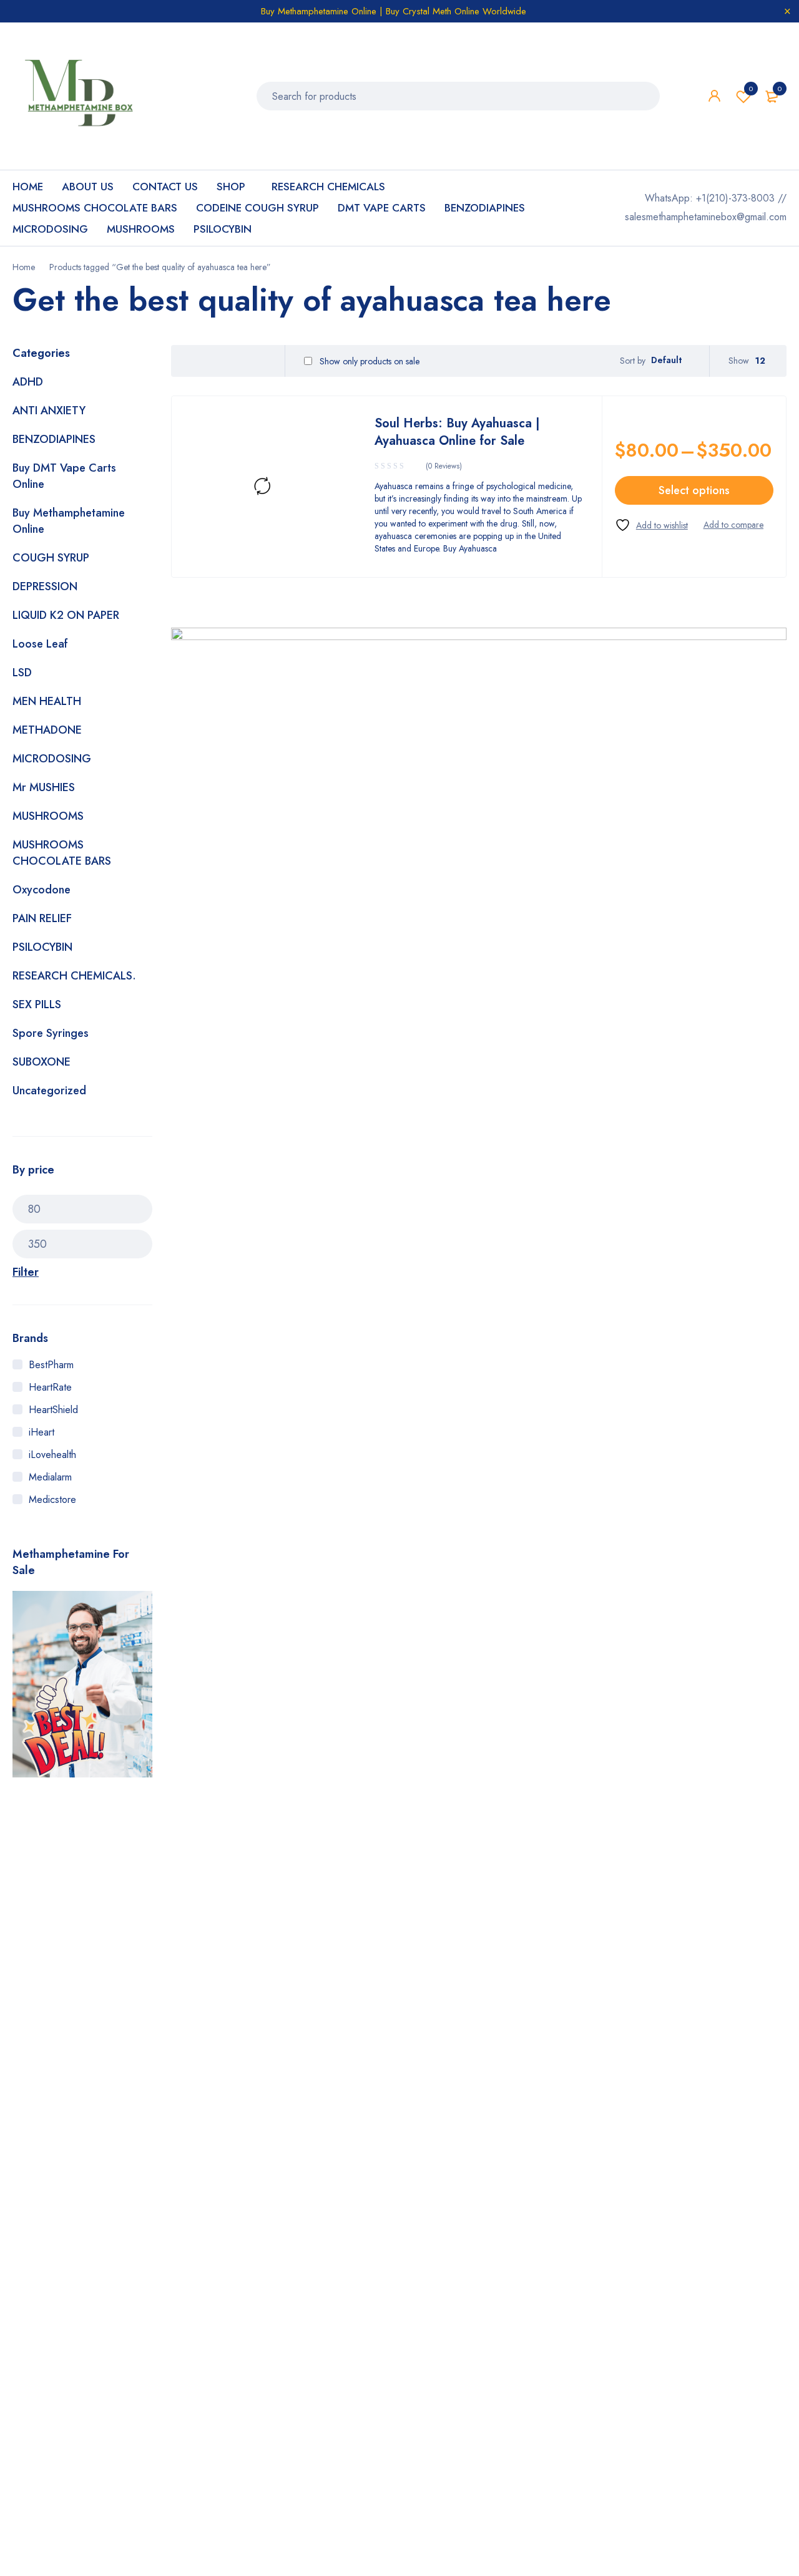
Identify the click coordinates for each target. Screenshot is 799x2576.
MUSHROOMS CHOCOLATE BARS (62, 853)
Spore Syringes (51, 1033)
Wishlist (751, 89)
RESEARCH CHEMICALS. (74, 976)
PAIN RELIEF (42, 918)
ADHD (28, 382)
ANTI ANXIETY (49, 411)
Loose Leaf (40, 644)
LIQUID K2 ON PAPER (66, 615)
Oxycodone (42, 890)
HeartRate (50, 1387)
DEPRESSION (45, 586)
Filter (26, 1272)
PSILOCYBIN (42, 947)
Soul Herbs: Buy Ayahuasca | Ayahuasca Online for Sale (457, 432)
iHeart (42, 1432)
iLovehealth (52, 1455)
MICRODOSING (52, 759)
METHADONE (47, 730)
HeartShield (53, 1410)
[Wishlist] (651, 525)
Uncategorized (49, 1091)
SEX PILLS (37, 1004)
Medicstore (52, 1499)
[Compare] (733, 525)
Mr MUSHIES (44, 787)
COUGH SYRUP (51, 558)
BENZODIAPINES (54, 439)
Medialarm (50, 1477)
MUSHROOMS (48, 816)
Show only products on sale (368, 361)
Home (24, 267)
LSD (22, 673)
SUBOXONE (42, 1062)
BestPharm (51, 1365)
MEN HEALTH (47, 701)
